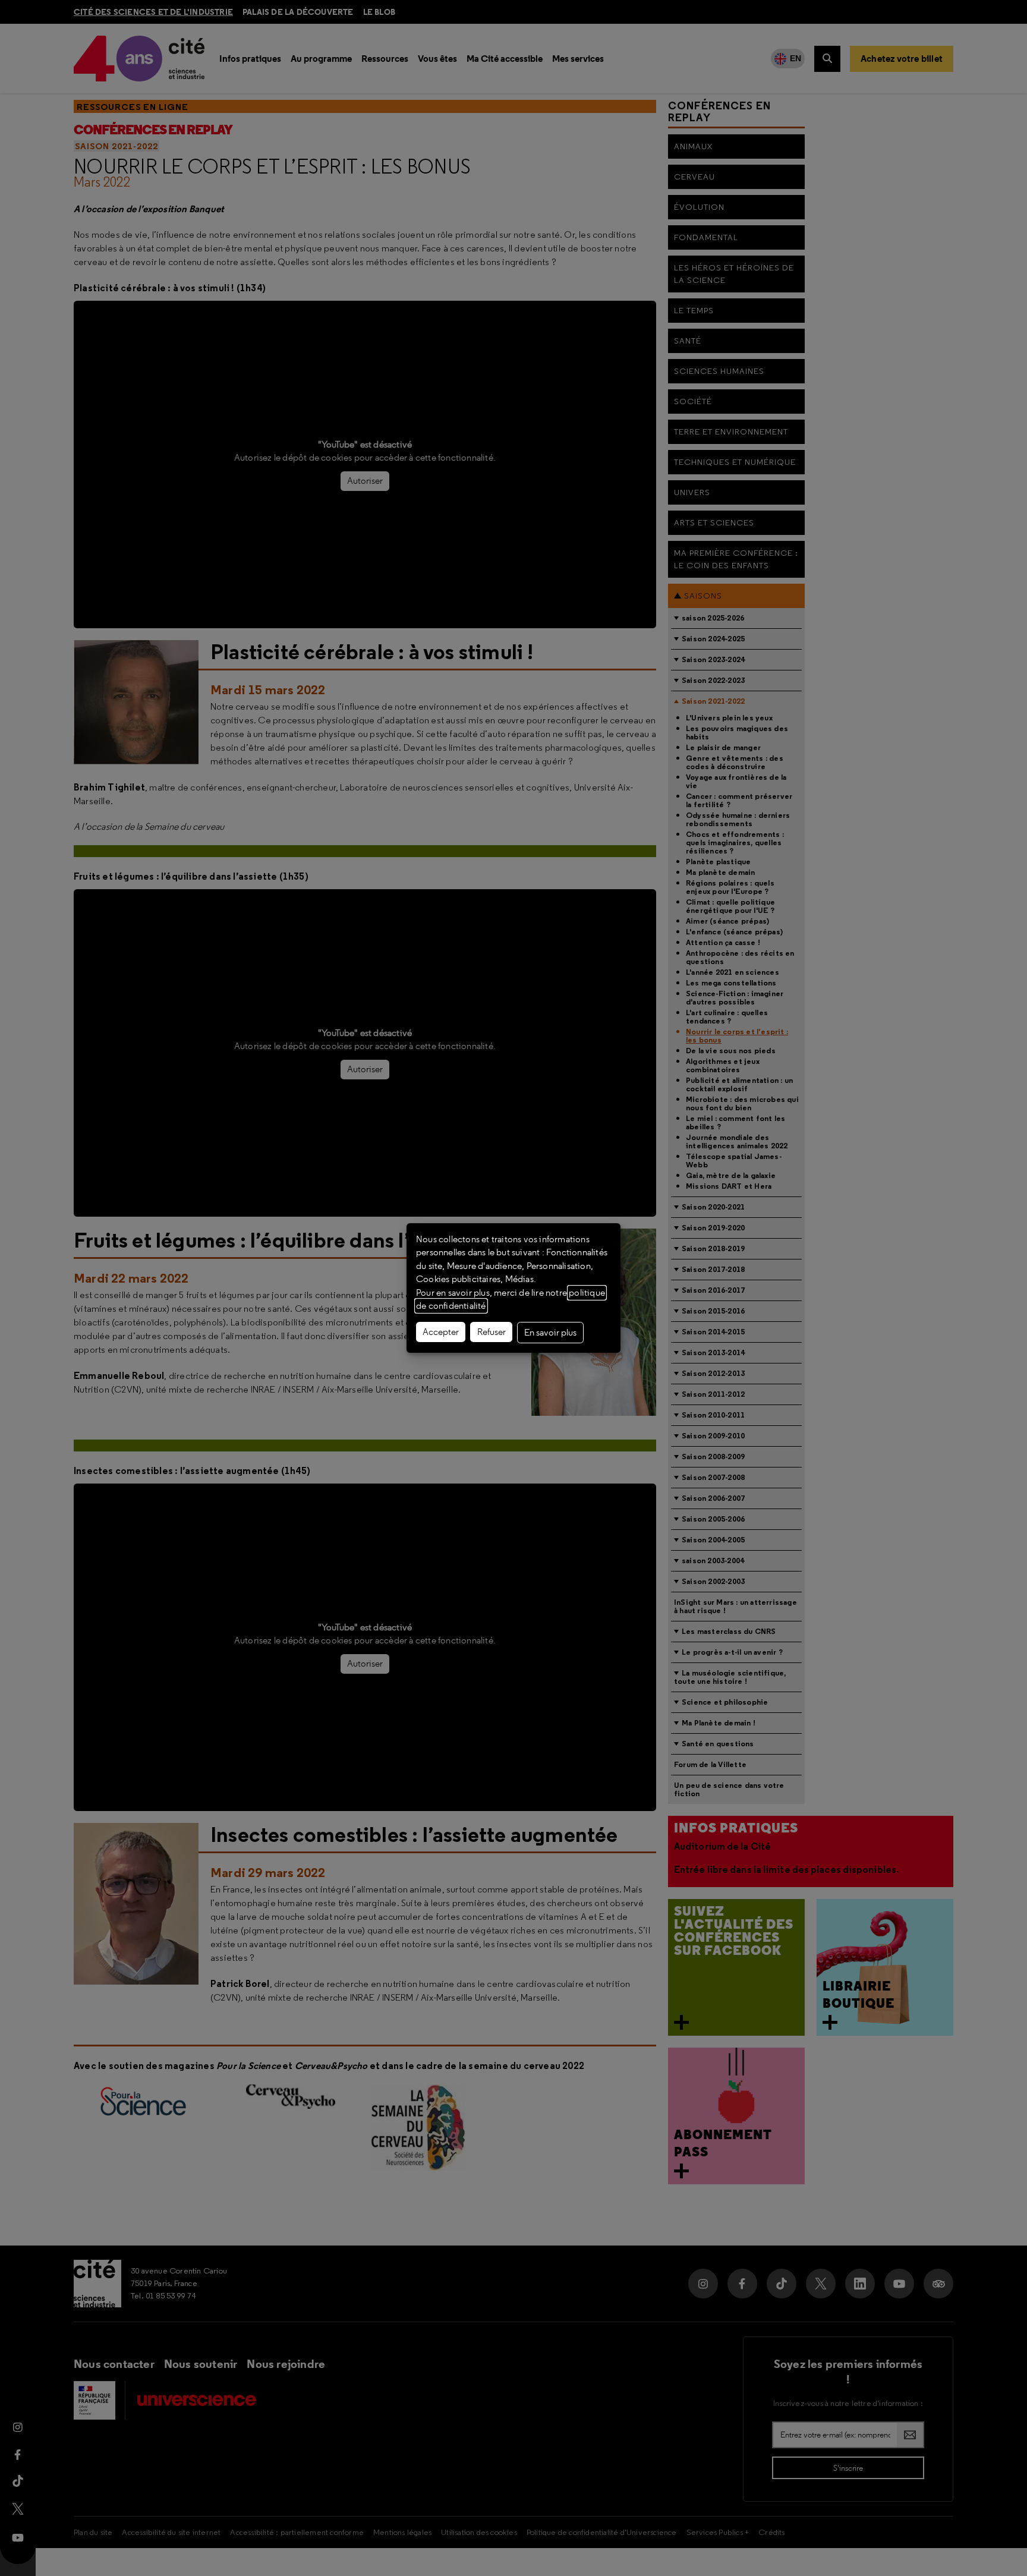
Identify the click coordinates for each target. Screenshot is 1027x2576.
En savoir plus (550, 1333)
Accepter (441, 1332)
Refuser (492, 1332)
